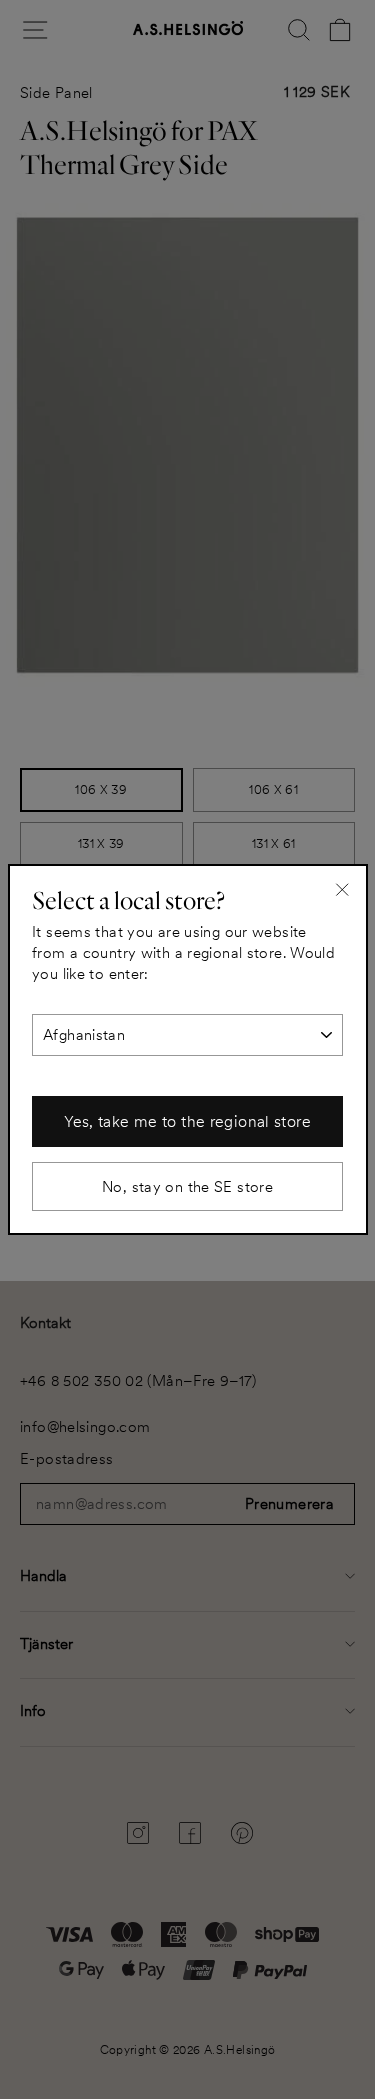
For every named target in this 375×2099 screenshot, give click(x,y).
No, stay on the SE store (187, 1186)
